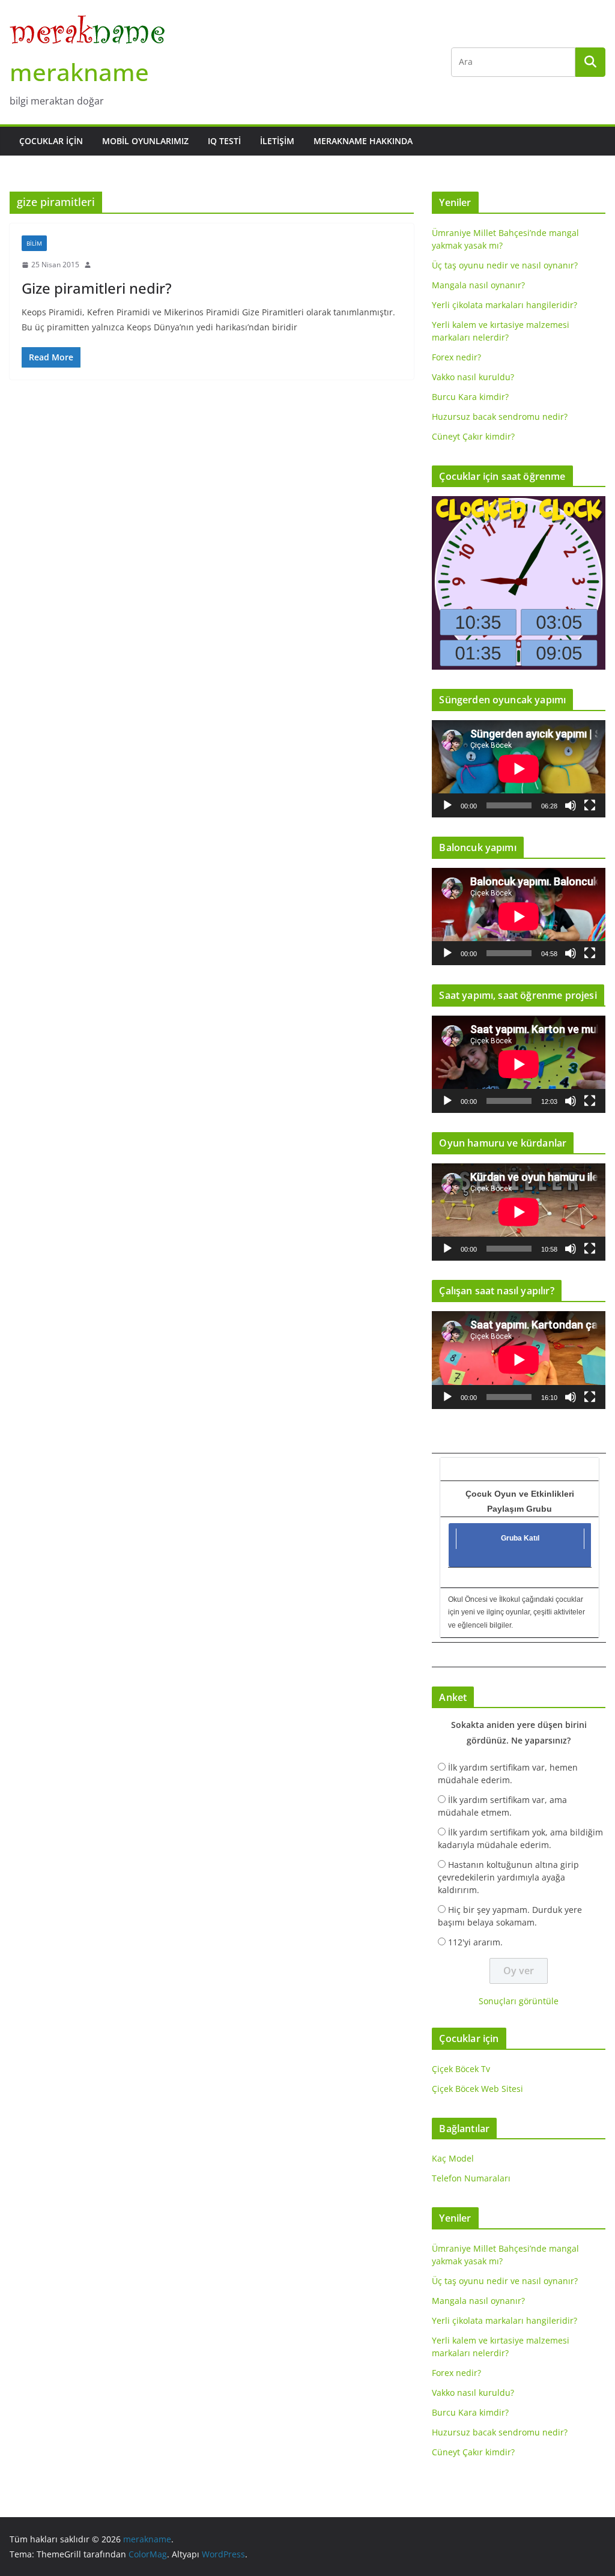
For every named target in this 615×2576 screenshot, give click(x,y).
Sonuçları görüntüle (519, 2001)
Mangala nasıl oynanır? (478, 285)
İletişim (277, 141)
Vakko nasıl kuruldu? (473, 377)
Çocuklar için (51, 141)
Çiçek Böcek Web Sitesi (477, 2089)
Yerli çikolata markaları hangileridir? (504, 305)
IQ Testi (224, 141)
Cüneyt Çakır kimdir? (473, 436)
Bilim (34, 243)
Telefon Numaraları (471, 2178)
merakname (79, 72)
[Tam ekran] (590, 805)
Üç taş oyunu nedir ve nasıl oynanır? (505, 265)
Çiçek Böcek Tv (461, 2069)
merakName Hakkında (363, 141)
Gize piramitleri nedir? (97, 288)
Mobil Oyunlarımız (145, 141)
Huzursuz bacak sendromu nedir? (500, 417)
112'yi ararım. (475, 1942)
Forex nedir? (456, 357)
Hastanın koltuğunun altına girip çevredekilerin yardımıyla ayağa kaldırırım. (508, 1877)
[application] (519, 769)
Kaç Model (453, 2158)
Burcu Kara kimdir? (470, 397)
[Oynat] (447, 805)
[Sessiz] (571, 805)
